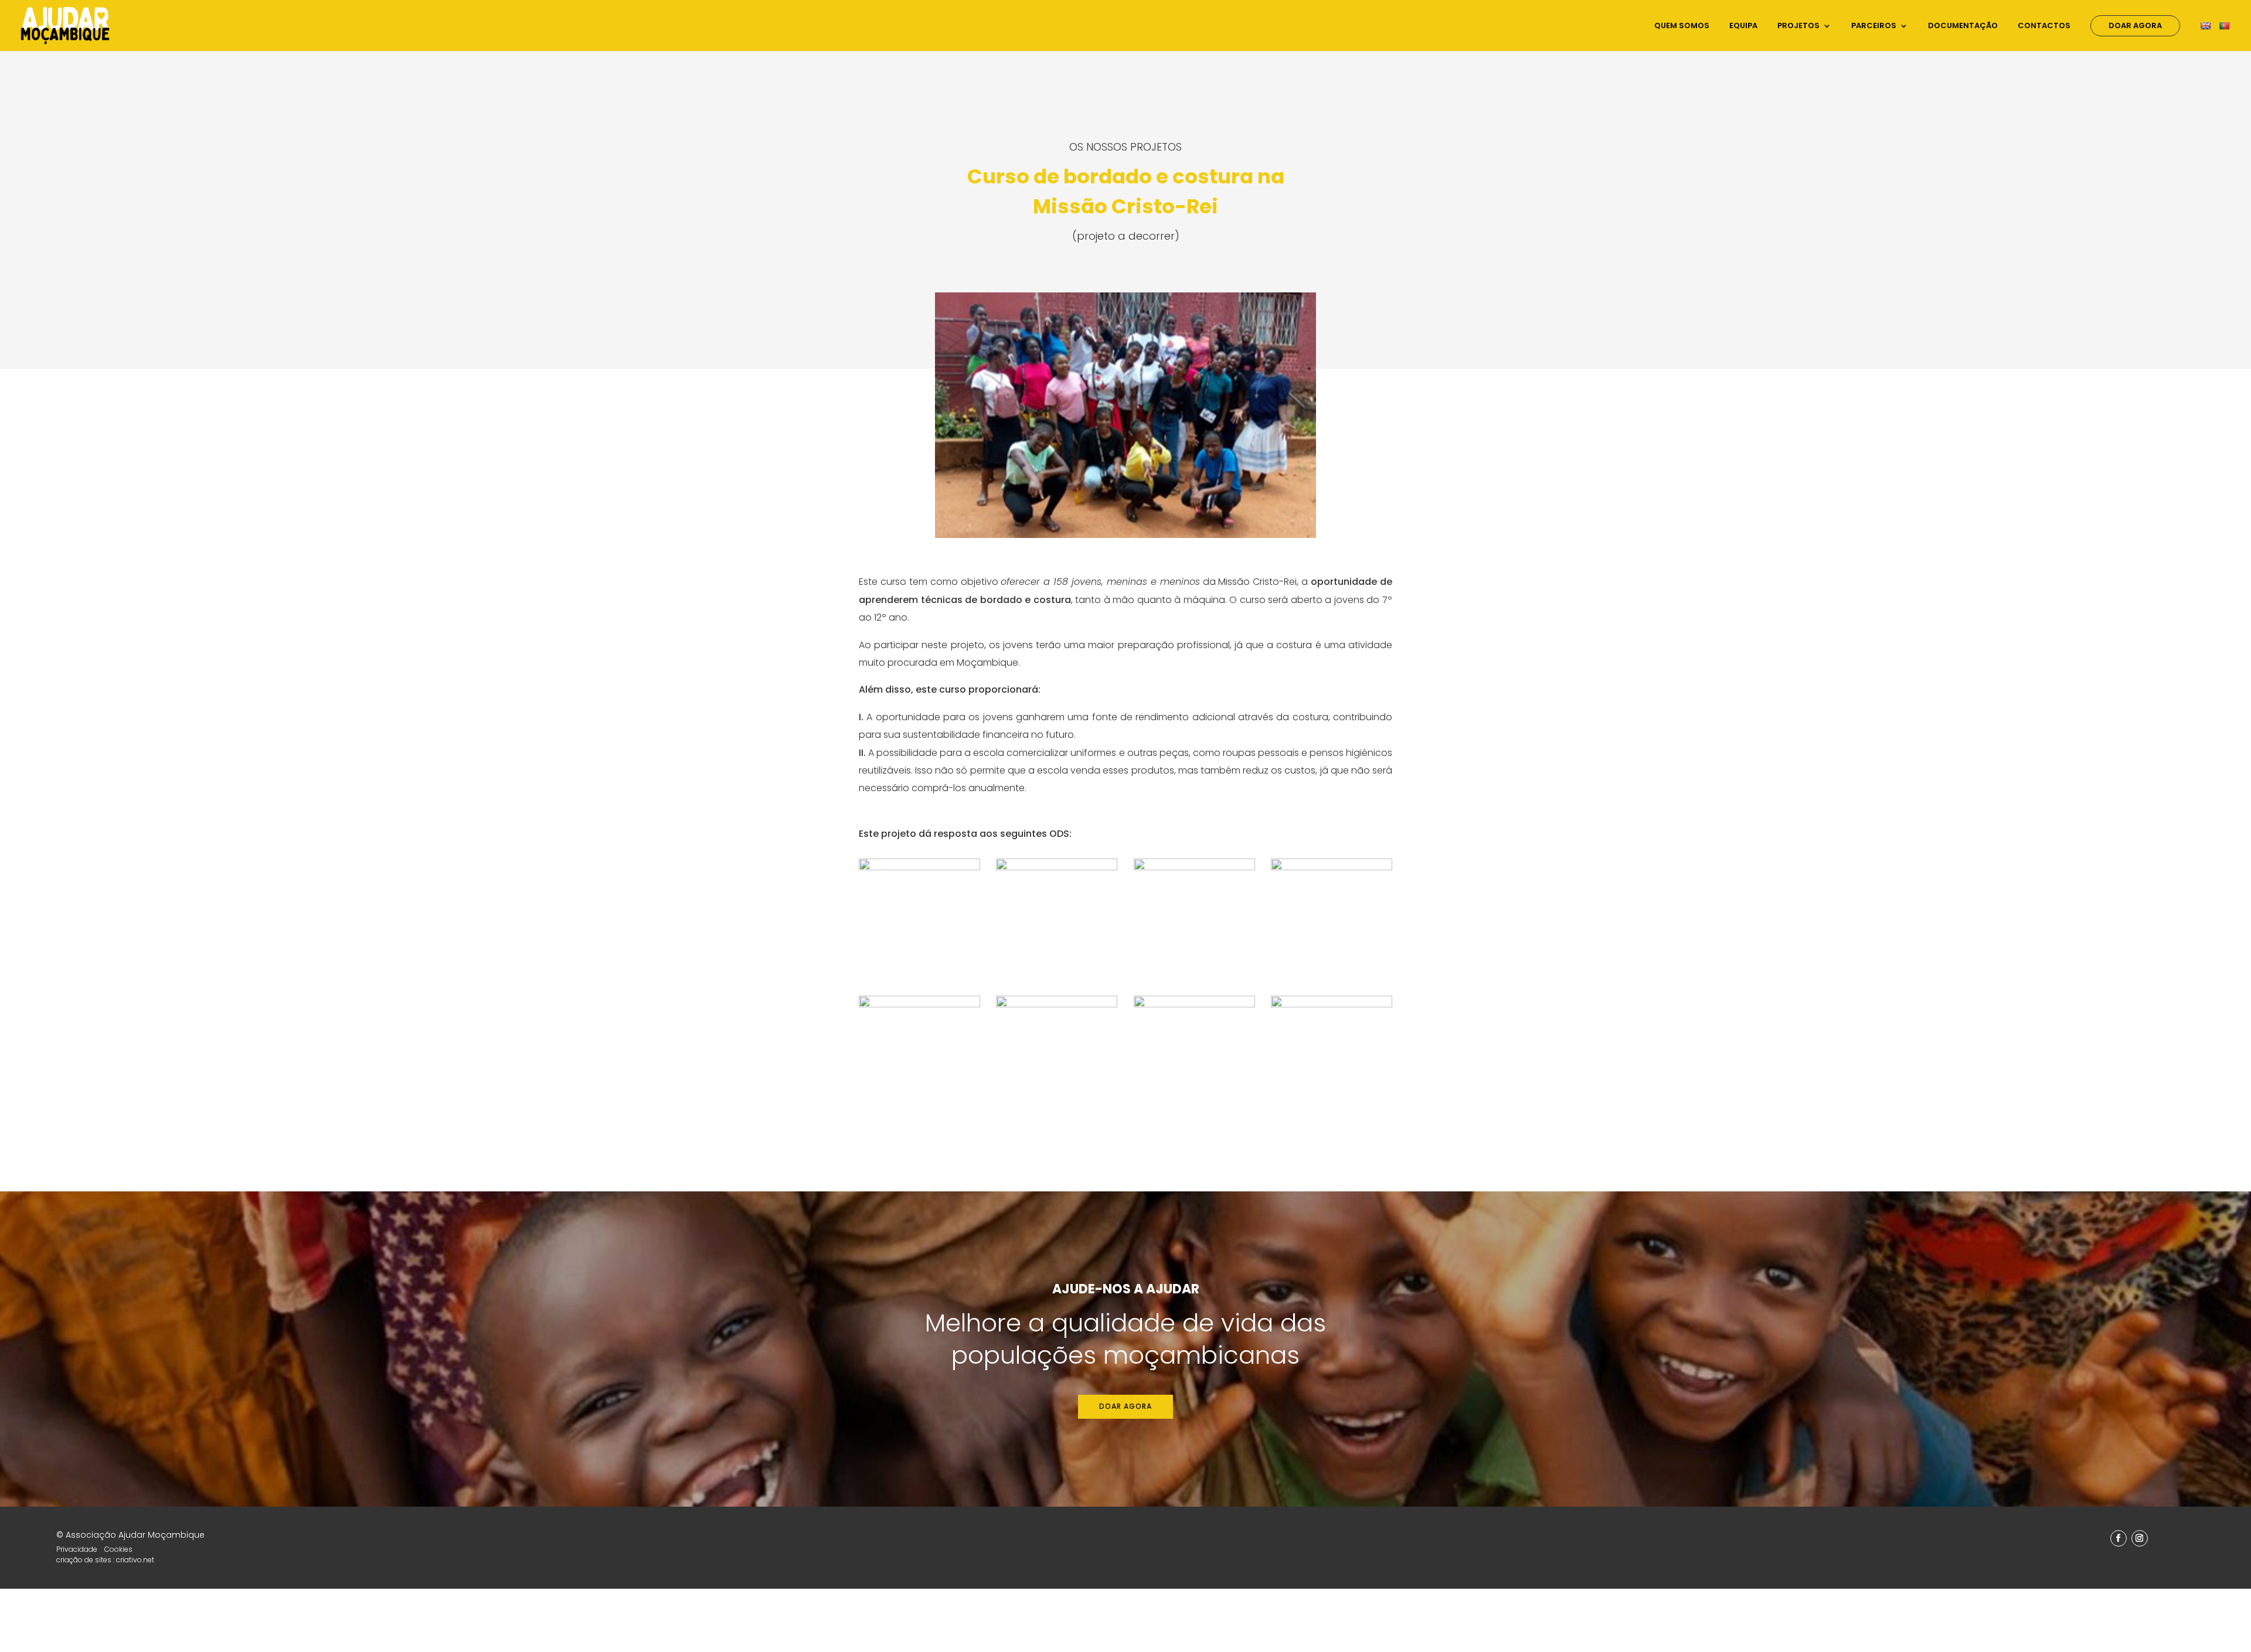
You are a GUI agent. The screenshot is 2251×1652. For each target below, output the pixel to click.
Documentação (1963, 26)
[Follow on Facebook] (2119, 1538)
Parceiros (1874, 26)
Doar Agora (2135, 25)
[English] (2207, 36)
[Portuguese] (2226, 36)
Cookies (118, 1549)
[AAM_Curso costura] (1125, 535)
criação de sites (84, 1560)
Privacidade (77, 1549)
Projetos (1798, 26)
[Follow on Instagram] (2140, 1538)
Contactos (2044, 26)
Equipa (1743, 26)
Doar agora (1125, 1406)
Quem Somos (1682, 26)
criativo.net (135, 1560)
